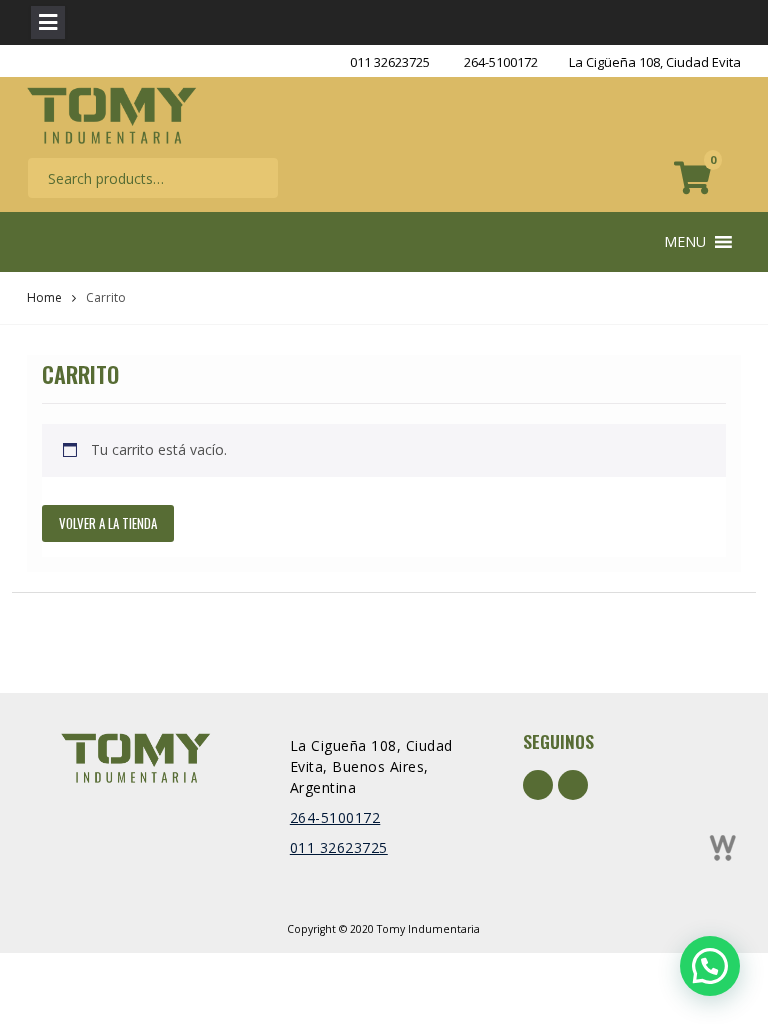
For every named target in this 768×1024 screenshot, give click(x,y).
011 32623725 (390, 62)
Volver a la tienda (108, 523)
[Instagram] (573, 785)
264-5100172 (501, 62)
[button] (685, 242)
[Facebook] (538, 785)
